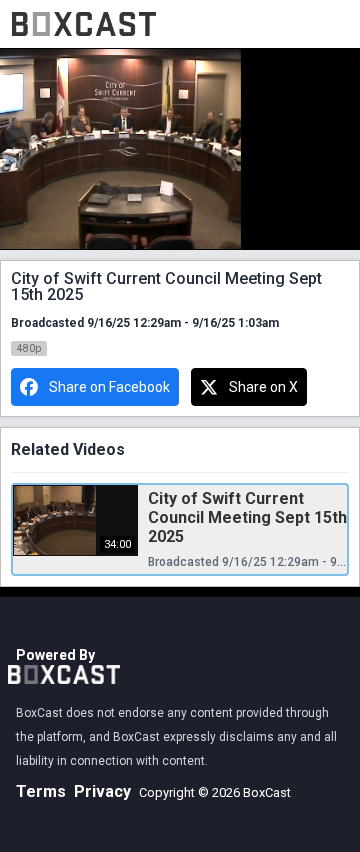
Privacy (102, 791)
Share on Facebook (109, 387)
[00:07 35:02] (180, 149)
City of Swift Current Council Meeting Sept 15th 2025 (247, 517)
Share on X (263, 387)
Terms (41, 791)
